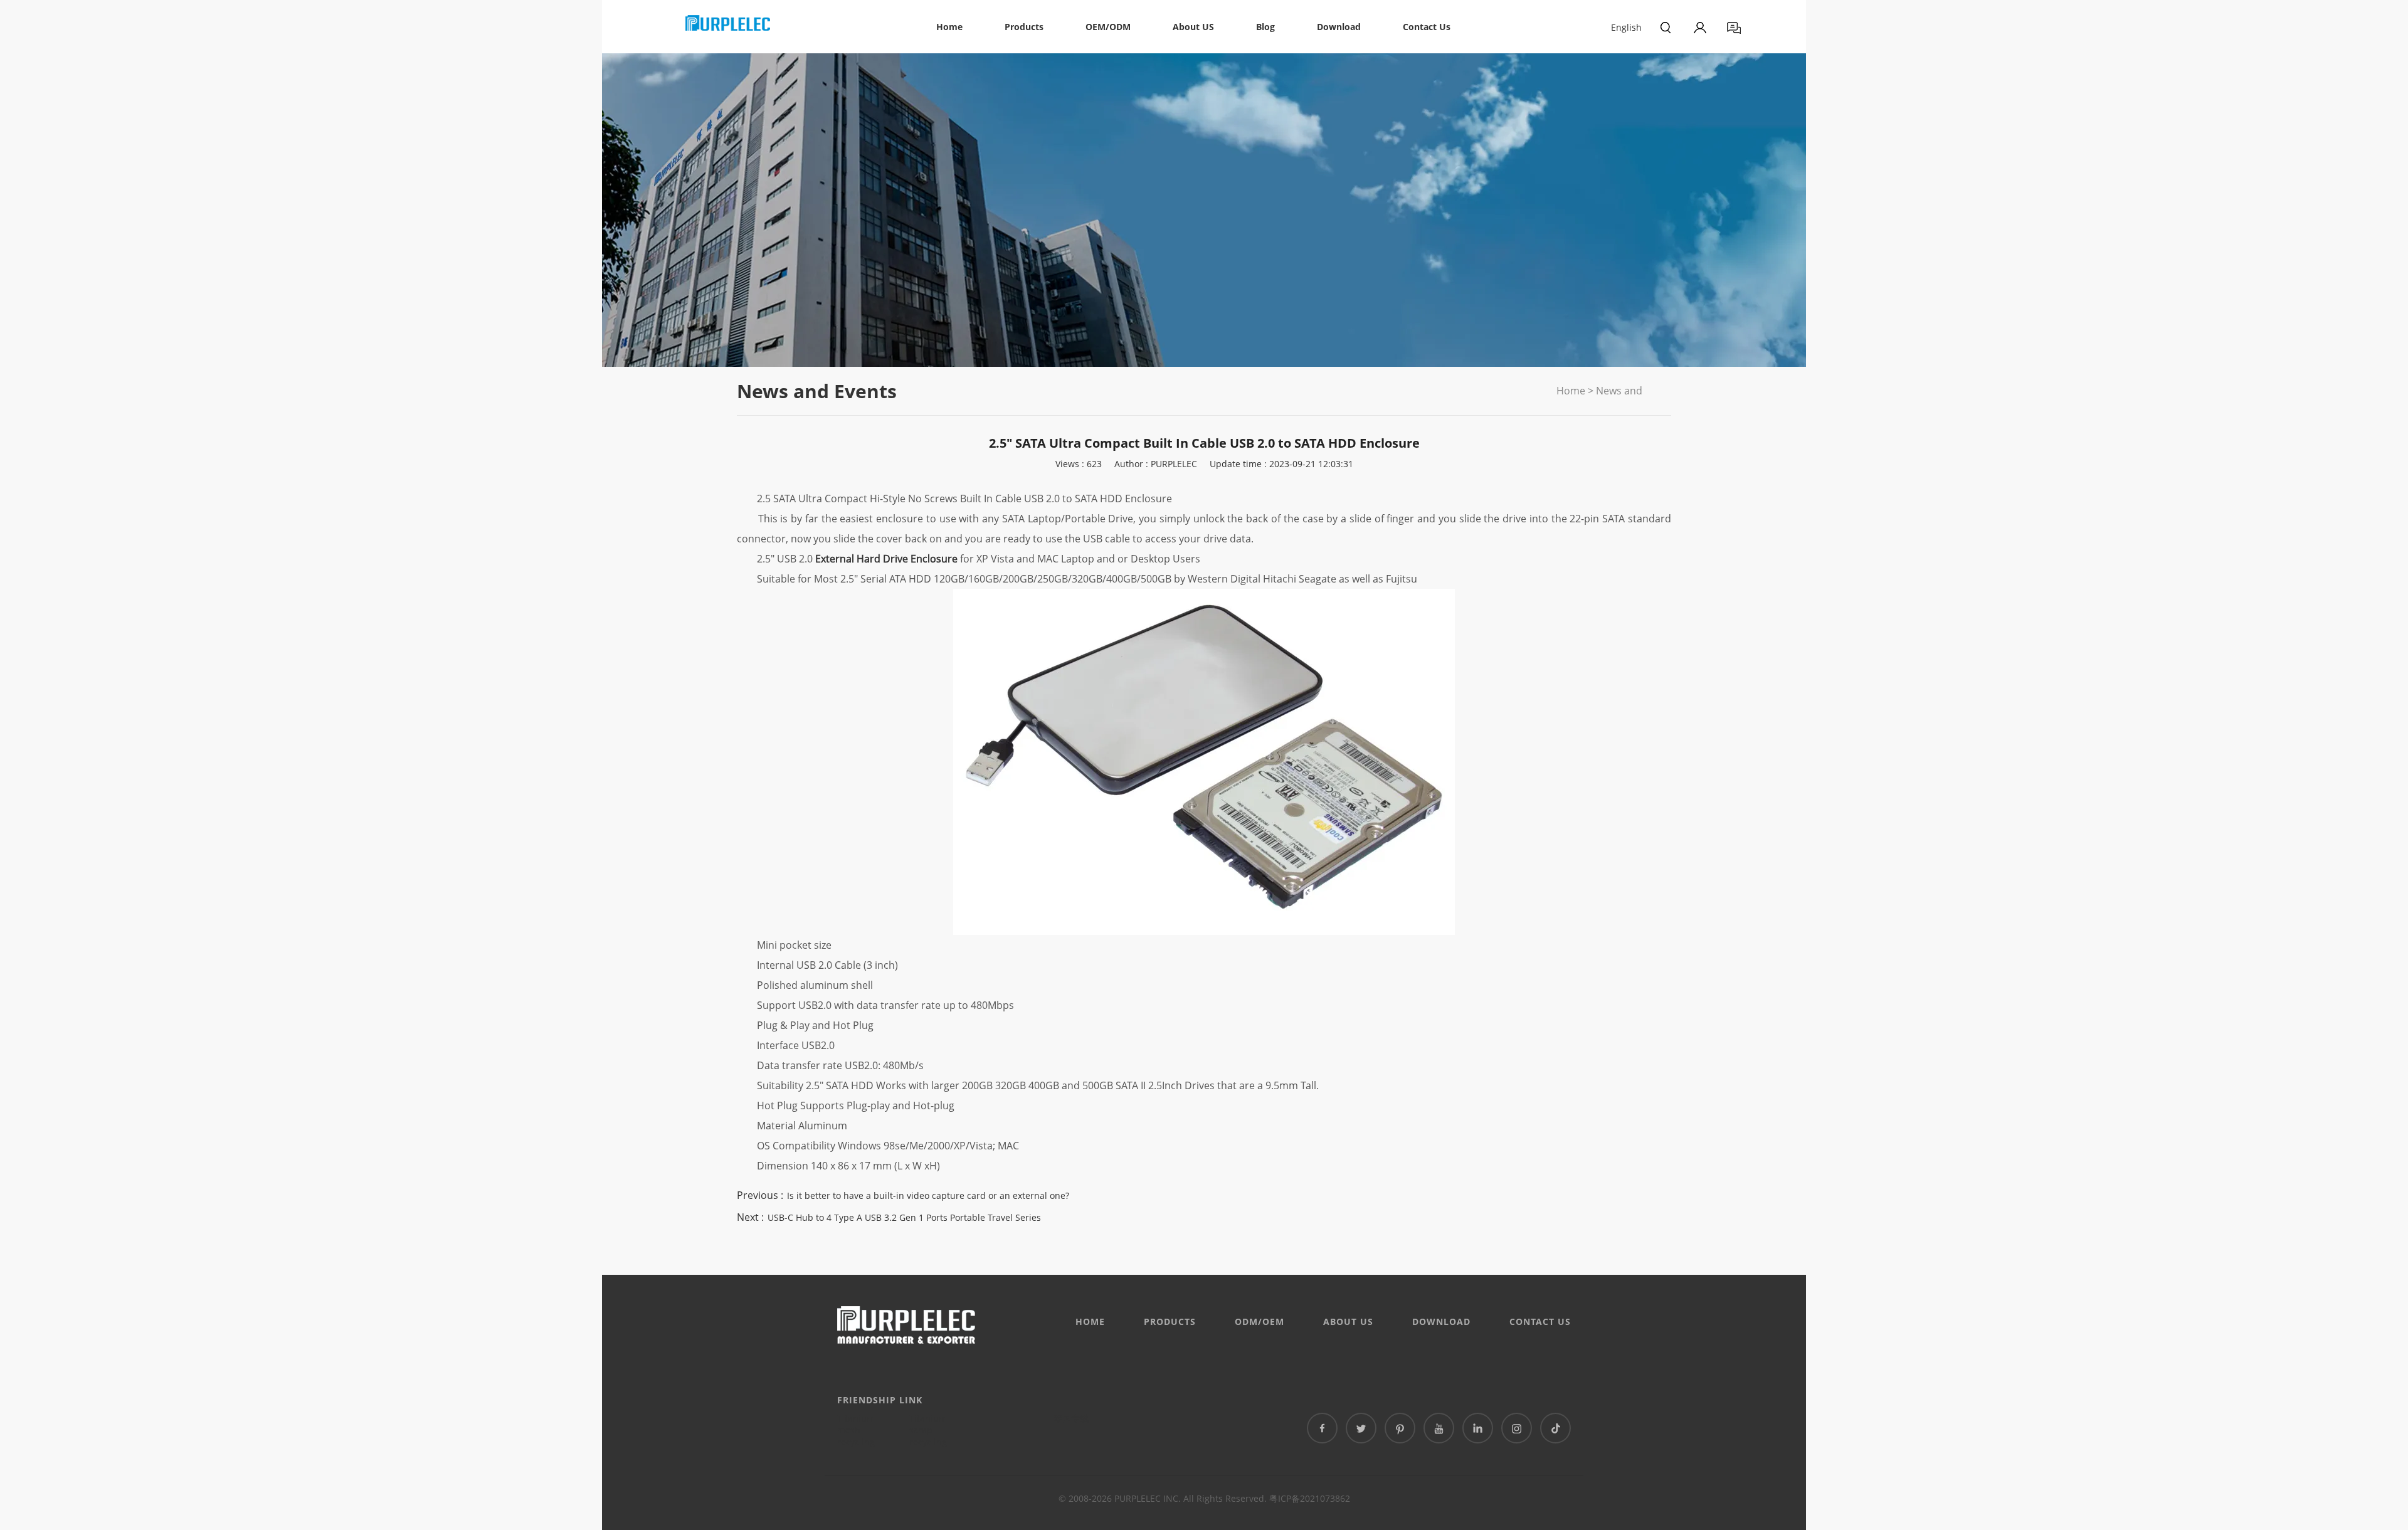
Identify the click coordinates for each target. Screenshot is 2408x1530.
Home (949, 27)
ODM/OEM (1259, 1322)
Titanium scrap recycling (928, 1430)
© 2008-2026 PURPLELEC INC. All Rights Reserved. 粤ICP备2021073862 (1204, 1498)
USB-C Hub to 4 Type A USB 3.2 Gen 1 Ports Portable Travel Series (904, 1217)
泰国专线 (1071, 1418)
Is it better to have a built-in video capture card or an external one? (928, 1195)
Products (1024, 27)
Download (1339, 27)
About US (1193, 27)
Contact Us (1427, 27)
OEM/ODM (1108, 27)
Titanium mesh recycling (856, 1430)
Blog (1265, 27)
